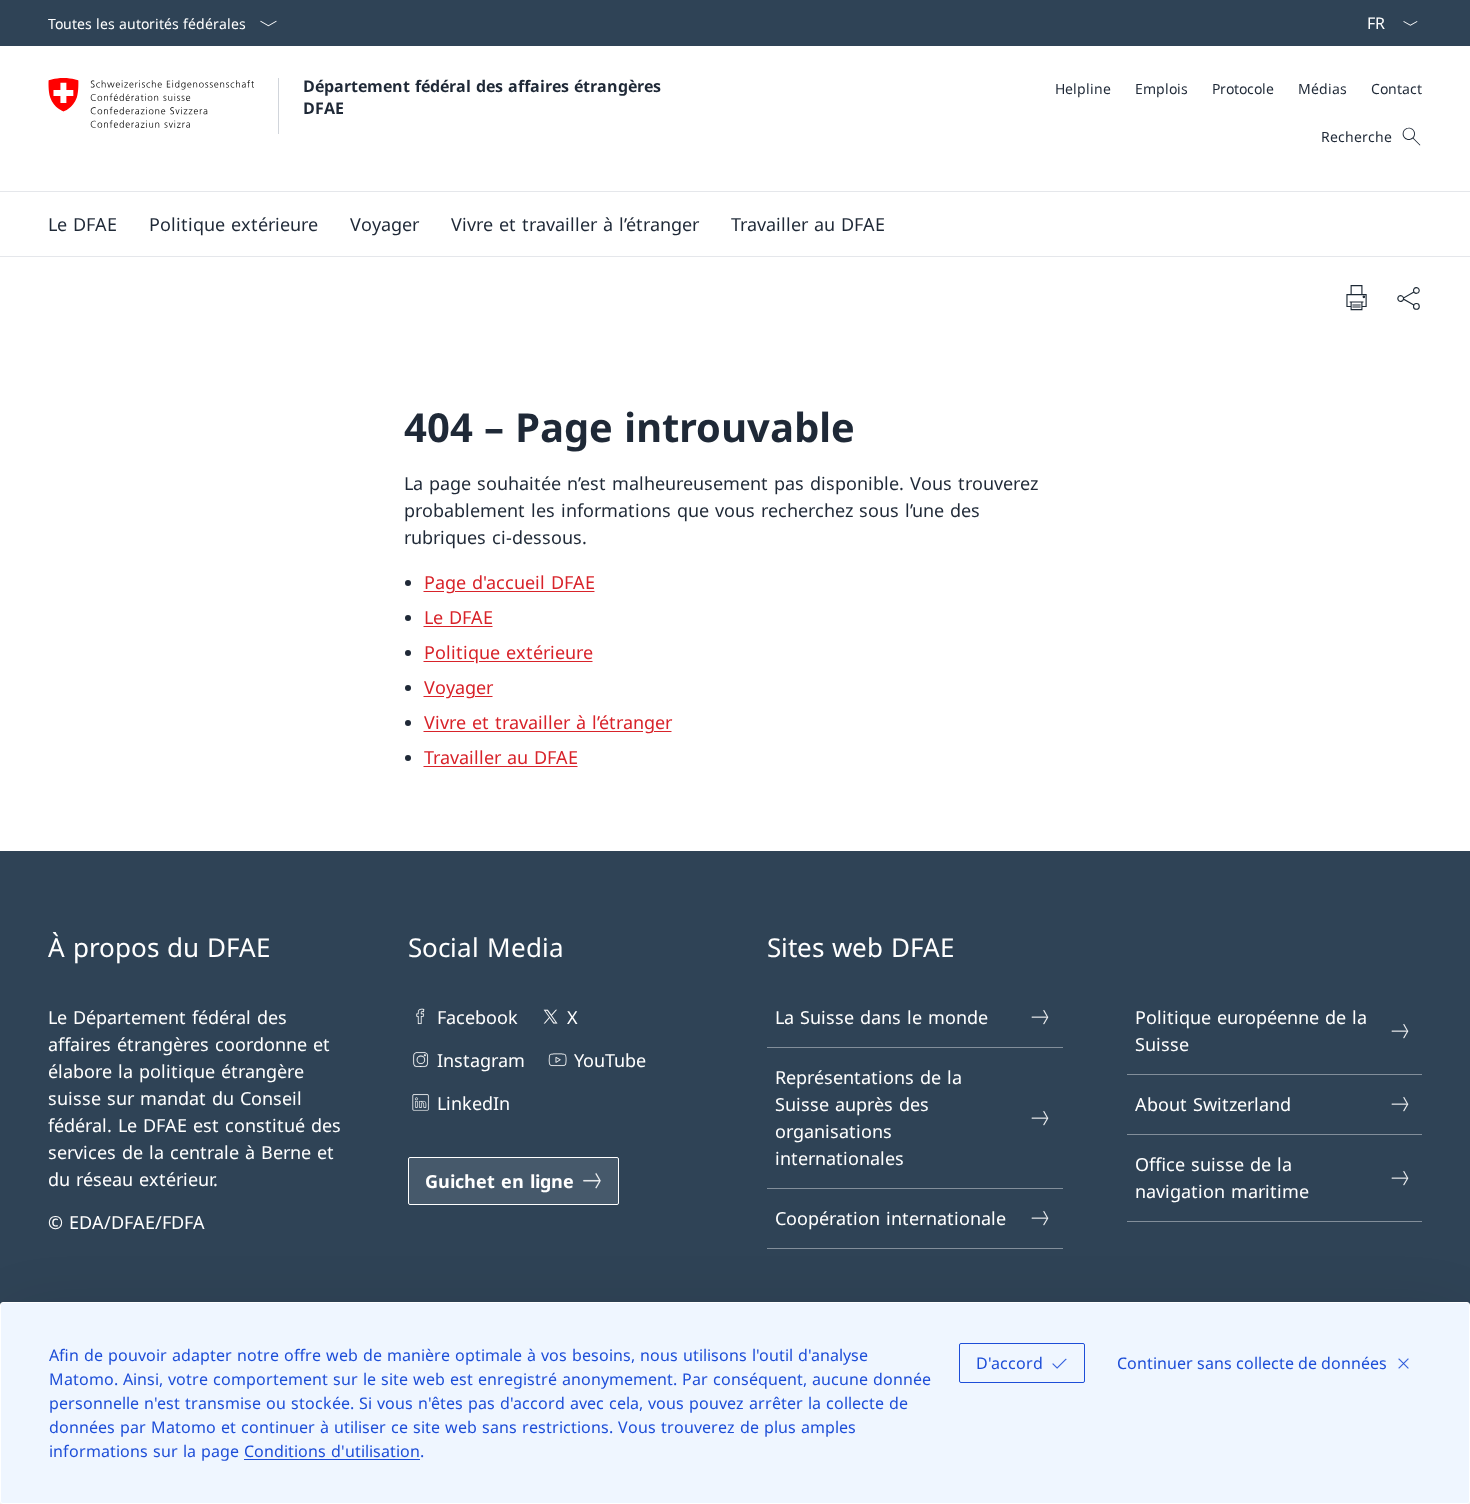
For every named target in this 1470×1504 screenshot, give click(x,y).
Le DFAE (458, 617)
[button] (82, 224)
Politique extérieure (508, 652)
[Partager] (1408, 297)
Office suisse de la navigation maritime (1222, 1177)
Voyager (458, 687)
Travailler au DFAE (501, 757)
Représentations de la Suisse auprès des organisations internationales (868, 1117)
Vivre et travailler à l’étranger (548, 722)
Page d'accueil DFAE (509, 582)
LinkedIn (473, 1103)
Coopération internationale (890, 1218)
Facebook (477, 1017)
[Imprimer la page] (1356, 297)
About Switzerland (1213, 1104)
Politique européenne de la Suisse (1251, 1030)
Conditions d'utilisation (332, 1451)
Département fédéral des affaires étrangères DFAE (484, 97)
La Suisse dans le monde (881, 1017)
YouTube (610, 1060)
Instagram (481, 1060)
